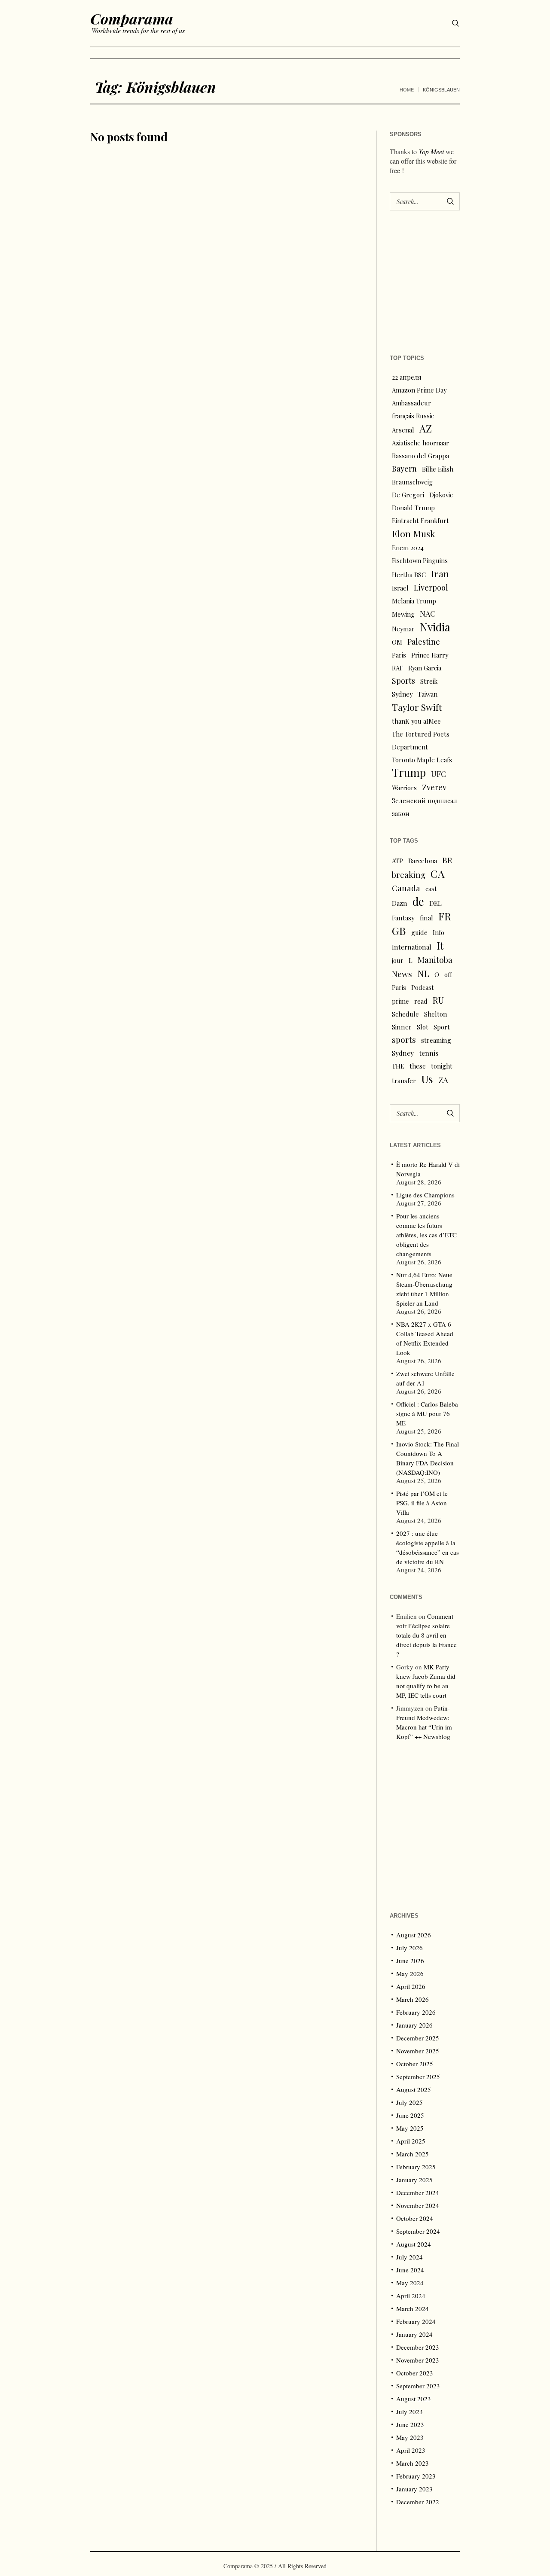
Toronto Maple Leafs (422, 760)
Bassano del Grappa (420, 456)
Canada (406, 888)
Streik (429, 681)
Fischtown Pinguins (420, 560)
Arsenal (403, 430)
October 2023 (415, 2373)
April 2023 (411, 2450)
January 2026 (414, 2025)
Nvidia (435, 627)
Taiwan (428, 694)
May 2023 (410, 2437)
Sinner (402, 1027)
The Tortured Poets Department (421, 740)
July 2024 (409, 2257)
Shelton (435, 1014)
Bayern (404, 468)
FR (445, 916)
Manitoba (435, 960)
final (426, 918)
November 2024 (418, 2205)
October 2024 (415, 2218)
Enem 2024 (408, 548)
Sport (442, 1027)
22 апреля (407, 377)
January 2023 (414, 2489)
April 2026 (411, 1986)
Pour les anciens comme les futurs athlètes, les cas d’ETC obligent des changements (426, 1235)
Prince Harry (430, 655)
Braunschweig (412, 482)
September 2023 (418, 2386)
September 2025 (418, 2077)
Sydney (402, 694)
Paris (399, 655)
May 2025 (410, 2128)
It (440, 945)
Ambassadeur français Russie (413, 409)
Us (427, 1079)
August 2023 (414, 2399)
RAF (397, 668)
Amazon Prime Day (419, 390)
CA (438, 874)
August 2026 (414, 1935)
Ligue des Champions (425, 1195)
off (448, 974)
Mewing (403, 614)
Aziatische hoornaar (420, 443)
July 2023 (409, 2412)
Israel (400, 588)
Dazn (400, 903)
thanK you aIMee (416, 721)
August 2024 (414, 2244)
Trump (409, 773)
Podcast (423, 987)
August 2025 (414, 2089)
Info (438, 932)
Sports (403, 681)
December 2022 (418, 2502)
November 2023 (418, 2360)
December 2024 (418, 2192)
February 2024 (416, 2321)
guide (419, 932)
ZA (443, 1080)
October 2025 (415, 2064)
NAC (428, 614)
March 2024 (412, 2308)
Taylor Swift (417, 707)
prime (400, 1001)
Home (407, 90)
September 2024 (418, 2231)
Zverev (434, 787)
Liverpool (431, 587)
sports (404, 1040)
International (412, 947)
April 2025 (411, 2141)
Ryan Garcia (425, 668)
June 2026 (410, 1961)
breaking (409, 875)
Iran (440, 573)
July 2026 (409, 1948)
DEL (435, 903)
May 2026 (410, 1973)
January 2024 (414, 2334)
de (418, 901)
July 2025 (409, 2102)
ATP (397, 861)
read (421, 1001)
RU (438, 1000)
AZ (426, 429)
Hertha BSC (409, 575)
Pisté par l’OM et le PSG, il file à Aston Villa (422, 1503)
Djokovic (441, 495)
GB (399, 931)
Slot (423, 1027)
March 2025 (412, 2154)
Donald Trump (413, 508)
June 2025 (410, 2115)
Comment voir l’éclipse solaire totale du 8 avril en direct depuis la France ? (426, 1635)
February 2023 (416, 2476)
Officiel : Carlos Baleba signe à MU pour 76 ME (427, 1413)
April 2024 (411, 2296)
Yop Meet (431, 151)
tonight (442, 1066)
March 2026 (412, 1999)
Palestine (424, 641)
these (418, 1066)
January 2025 (414, 2180)
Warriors (404, 788)
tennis (429, 1053)
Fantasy (403, 918)
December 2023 (418, 2347)
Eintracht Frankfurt (420, 521)
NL (423, 973)
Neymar (403, 629)
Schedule (405, 1014)
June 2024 (410, 2270)
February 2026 (416, 2012)
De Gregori (408, 495)
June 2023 (410, 2424)
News (402, 974)
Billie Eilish (438, 469)
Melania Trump (414, 601)
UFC (439, 774)
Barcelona (423, 861)
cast (431, 889)
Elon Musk (414, 533)
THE (398, 1066)
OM (397, 642)
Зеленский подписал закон (425, 807)
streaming (436, 1040)
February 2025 (416, 2167)
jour (398, 960)
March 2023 (412, 2463)
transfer (404, 1081)
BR (447, 860)
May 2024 (410, 2283)
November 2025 (418, 2051)
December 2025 (418, 2038)
